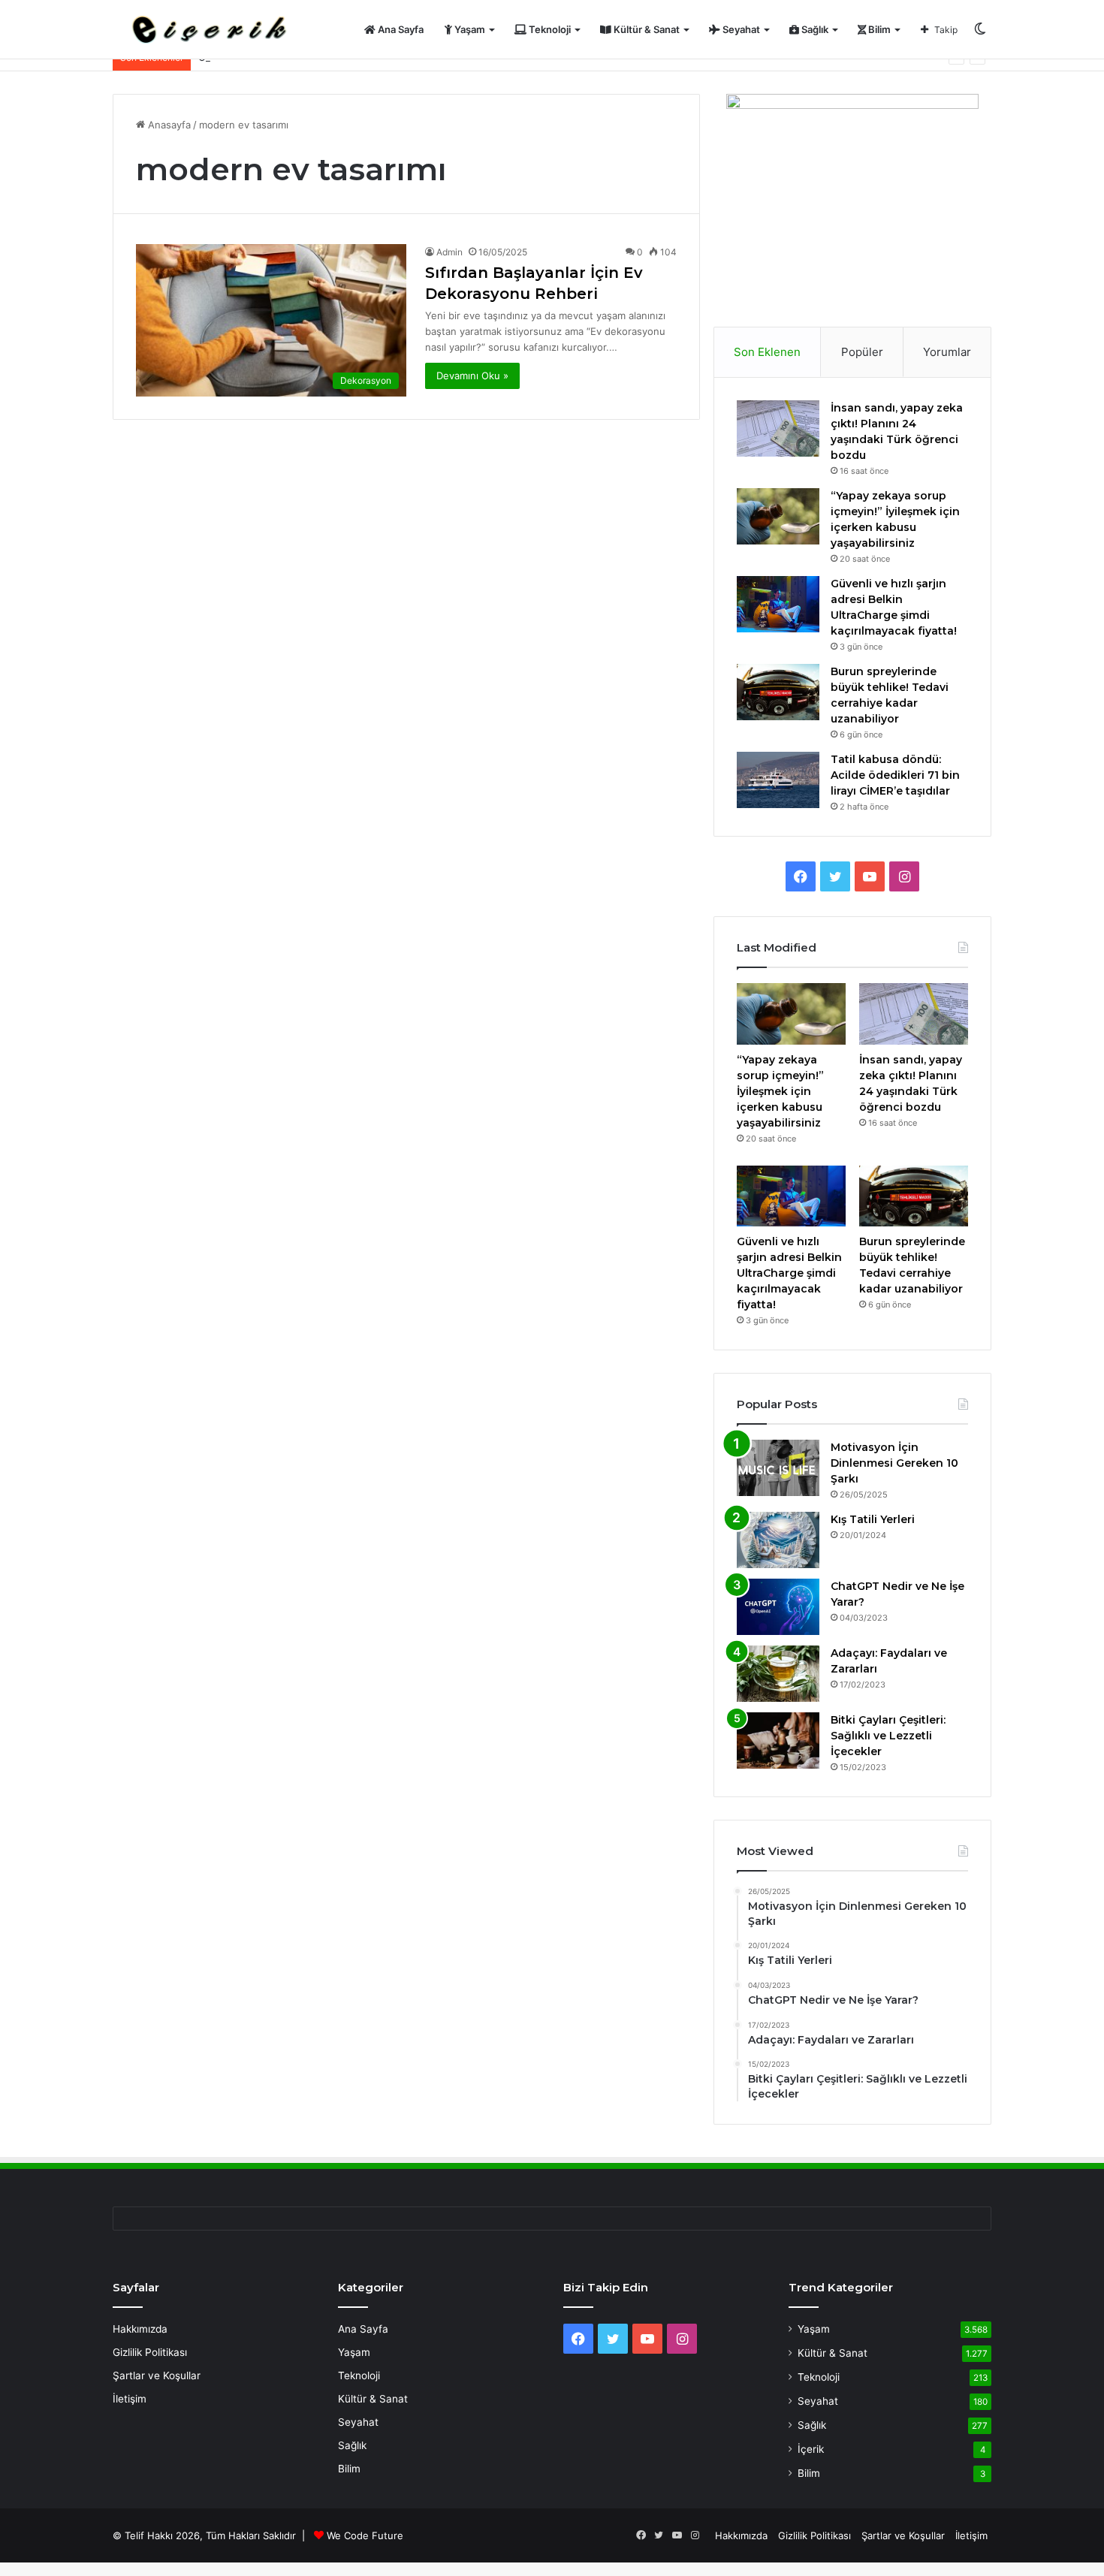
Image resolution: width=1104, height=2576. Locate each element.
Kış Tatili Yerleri (873, 1519)
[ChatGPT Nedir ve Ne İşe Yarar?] (778, 1607)
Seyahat (740, 29)
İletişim (130, 2399)
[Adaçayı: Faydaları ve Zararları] (778, 1674)
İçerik (811, 2449)
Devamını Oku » (472, 376)
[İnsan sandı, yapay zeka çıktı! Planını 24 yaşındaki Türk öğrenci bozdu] (778, 428)
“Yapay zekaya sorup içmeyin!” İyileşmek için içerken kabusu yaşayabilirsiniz (780, 1091)
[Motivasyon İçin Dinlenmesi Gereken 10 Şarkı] (778, 1468)
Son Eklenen (767, 352)
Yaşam (469, 29)
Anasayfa (168, 125)
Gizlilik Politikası (150, 2352)
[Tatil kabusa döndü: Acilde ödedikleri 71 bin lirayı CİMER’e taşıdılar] (778, 780)
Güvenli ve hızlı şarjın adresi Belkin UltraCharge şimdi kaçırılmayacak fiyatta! (789, 1273)
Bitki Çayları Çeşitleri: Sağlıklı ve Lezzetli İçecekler (888, 1736)
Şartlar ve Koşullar (157, 2375)
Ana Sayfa (400, 29)
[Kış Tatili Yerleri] (778, 1540)
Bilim (878, 29)
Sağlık (814, 29)
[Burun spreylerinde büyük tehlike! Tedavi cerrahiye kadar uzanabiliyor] (778, 692)
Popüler (862, 352)
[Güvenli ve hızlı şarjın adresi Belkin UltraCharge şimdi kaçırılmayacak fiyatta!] (778, 604)
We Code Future (365, 2535)
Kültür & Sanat (646, 29)
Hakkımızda (140, 2329)
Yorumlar (947, 352)
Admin (449, 252)
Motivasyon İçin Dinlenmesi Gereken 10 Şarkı (894, 1463)
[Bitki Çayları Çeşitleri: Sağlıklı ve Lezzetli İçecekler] (778, 1740)
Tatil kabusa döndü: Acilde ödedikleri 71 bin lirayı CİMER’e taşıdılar (895, 775)
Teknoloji (549, 29)
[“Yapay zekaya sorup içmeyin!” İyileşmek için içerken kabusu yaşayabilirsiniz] (778, 516)
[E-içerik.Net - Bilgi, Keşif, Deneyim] (207, 30)
